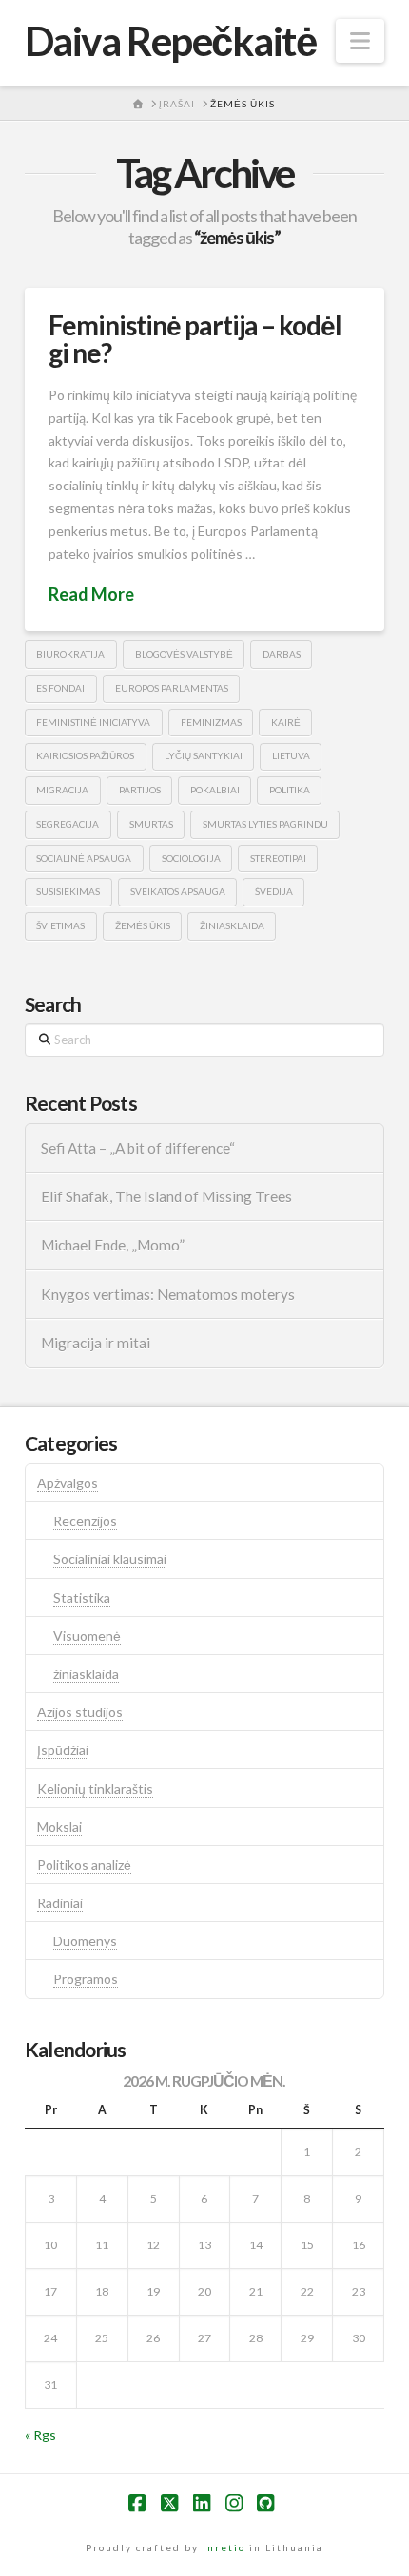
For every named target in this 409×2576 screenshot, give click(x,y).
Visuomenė (87, 1636)
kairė (286, 722)
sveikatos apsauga (178, 891)
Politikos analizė (84, 1865)
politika (290, 790)
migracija (62, 790)
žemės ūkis (143, 925)
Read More (91, 594)
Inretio (224, 2547)
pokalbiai (215, 790)
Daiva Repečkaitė (170, 41)
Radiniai (60, 1903)
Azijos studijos (80, 1712)
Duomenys (85, 1941)
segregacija (68, 824)
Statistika (82, 1598)
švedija (274, 891)
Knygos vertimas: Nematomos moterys (168, 1294)
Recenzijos (85, 1521)
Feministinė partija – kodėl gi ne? (195, 339)
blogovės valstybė (184, 654)
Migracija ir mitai (96, 1343)
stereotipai (278, 858)
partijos (140, 790)
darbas (282, 654)
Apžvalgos (68, 1483)
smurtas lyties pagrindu (265, 824)
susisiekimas (68, 891)
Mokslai (59, 1827)
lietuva (291, 755)
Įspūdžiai (63, 1750)
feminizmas (211, 722)
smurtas (151, 824)
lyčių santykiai (204, 755)
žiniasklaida (232, 925)
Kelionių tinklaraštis (95, 1789)
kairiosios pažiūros (85, 755)
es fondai (60, 688)
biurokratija (70, 654)
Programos (86, 1979)
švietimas (60, 925)
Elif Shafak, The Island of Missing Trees (166, 1196)
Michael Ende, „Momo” (113, 1245)
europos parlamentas (172, 688)
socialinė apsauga (84, 858)
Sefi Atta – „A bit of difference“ (138, 1148)
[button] (360, 41)
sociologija (191, 858)
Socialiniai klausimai (110, 1559)
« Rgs (40, 2435)
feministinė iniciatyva (93, 722)
